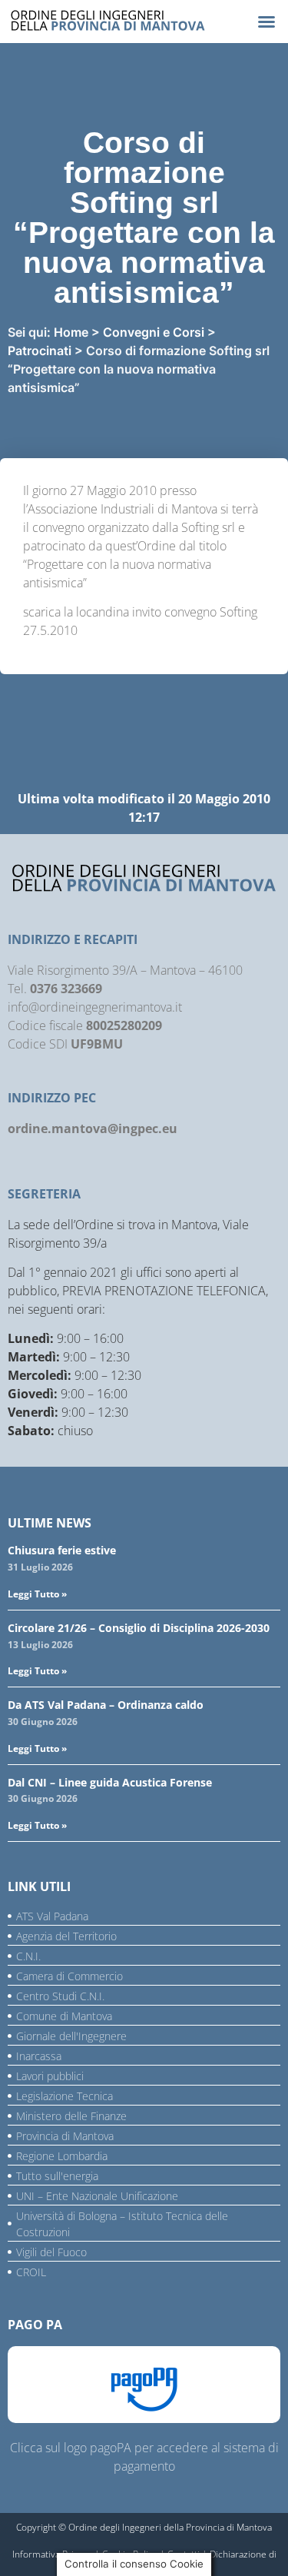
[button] (266, 22)
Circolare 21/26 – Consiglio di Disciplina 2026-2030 (139, 1628)
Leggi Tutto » (37, 1594)
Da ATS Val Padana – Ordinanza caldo (106, 1705)
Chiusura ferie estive (62, 1550)
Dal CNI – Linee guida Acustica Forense (110, 1782)
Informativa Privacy (52, 2554)
